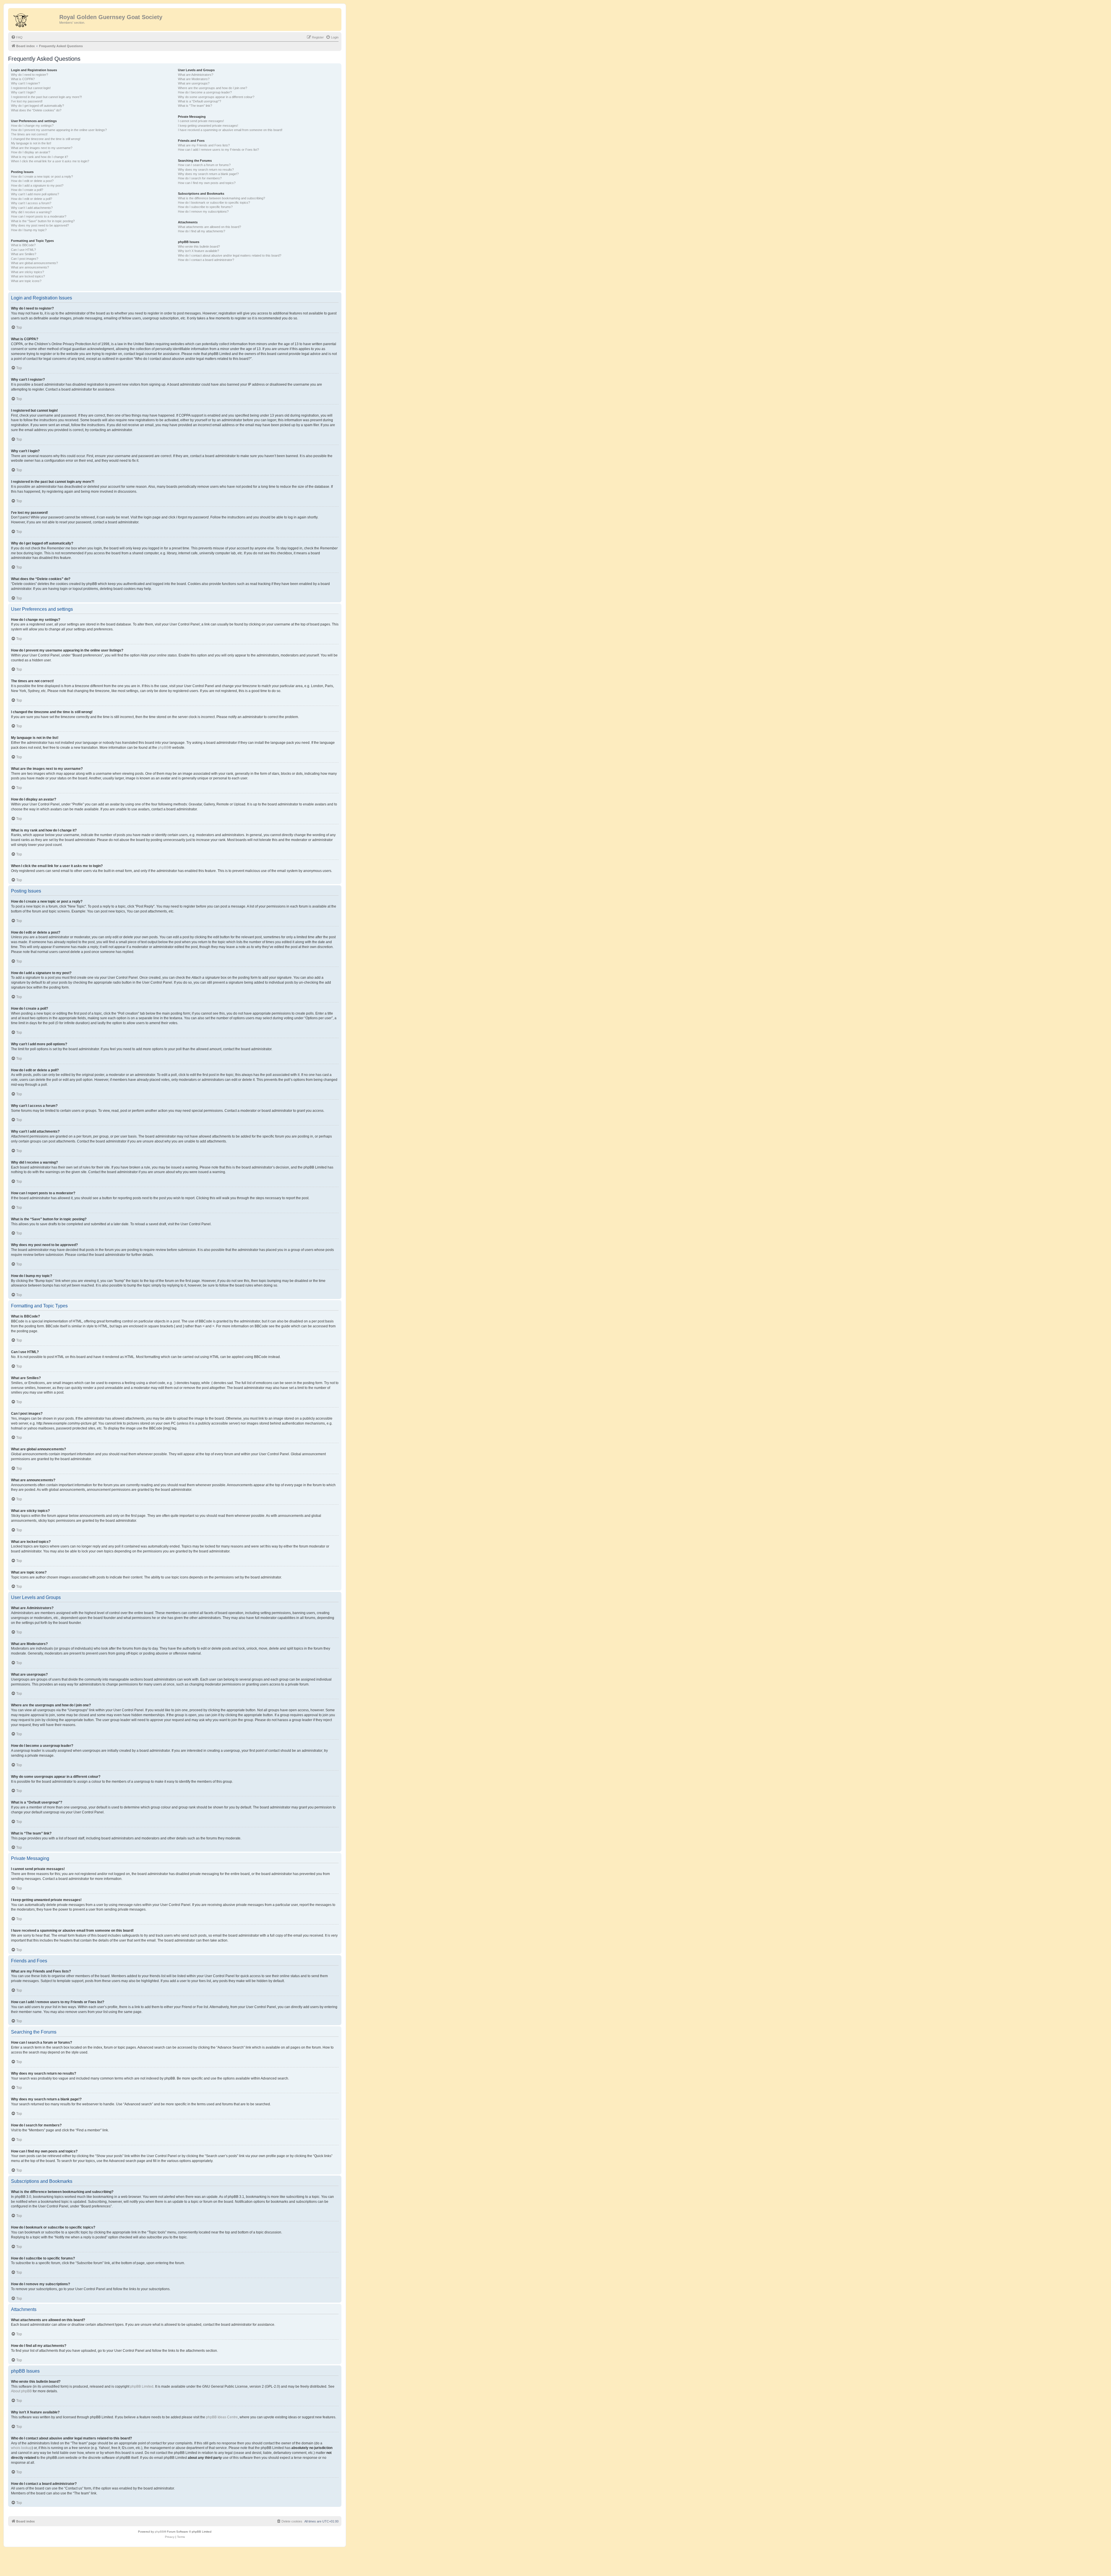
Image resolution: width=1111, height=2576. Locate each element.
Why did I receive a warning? (31, 212)
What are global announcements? (34, 263)
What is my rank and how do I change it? (39, 157)
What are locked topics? (28, 276)
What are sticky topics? (27, 272)
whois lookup (21, 2448)
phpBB (163, 748)
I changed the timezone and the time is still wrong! (46, 139)
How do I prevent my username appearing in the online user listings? (59, 130)
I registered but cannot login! (31, 88)
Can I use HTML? (23, 250)
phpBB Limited (142, 2387)
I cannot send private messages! (201, 121)
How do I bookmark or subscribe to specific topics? (214, 203)
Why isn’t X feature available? (198, 251)
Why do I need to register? (30, 75)
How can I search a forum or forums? (204, 165)
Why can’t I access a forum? (31, 203)
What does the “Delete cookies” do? (36, 110)
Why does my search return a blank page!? (208, 174)
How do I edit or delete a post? (32, 181)
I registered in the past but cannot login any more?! (46, 97)
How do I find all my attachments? (202, 231)
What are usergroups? (194, 83)
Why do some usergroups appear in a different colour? (216, 97)
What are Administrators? (196, 75)
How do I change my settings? (32, 126)
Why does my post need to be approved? (40, 225)
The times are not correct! (29, 134)
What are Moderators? (194, 79)
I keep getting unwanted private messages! (208, 126)
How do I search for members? (200, 178)
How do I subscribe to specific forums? (205, 207)
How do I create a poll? (27, 190)
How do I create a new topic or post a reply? (42, 176)
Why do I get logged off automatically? (37, 106)
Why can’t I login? (23, 92)
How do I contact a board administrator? (206, 260)
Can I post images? (25, 259)
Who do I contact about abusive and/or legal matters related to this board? (230, 255)
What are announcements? (30, 267)
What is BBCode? (23, 245)
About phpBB (21, 2391)
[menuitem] (17, 37)
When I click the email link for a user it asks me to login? (50, 161)
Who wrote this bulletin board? (199, 246)
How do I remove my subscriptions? (203, 211)
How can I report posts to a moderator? (39, 216)
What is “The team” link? (195, 106)
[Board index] (34, 19)
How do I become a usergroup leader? (205, 92)
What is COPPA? (23, 79)
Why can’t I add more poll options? (35, 194)
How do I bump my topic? (29, 230)
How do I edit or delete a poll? (32, 199)
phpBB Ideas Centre (222, 2417)
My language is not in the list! (31, 143)
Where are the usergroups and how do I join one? (213, 88)
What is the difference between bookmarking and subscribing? (221, 198)
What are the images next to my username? (42, 148)
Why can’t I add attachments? (32, 208)
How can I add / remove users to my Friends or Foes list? (218, 150)
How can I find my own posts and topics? (207, 183)
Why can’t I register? (25, 83)
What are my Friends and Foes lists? (204, 145)
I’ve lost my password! (27, 101)
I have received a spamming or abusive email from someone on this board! (230, 130)
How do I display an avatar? (31, 152)
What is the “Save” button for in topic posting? (43, 221)
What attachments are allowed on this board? (209, 227)
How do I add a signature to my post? (37, 185)
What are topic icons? (26, 281)
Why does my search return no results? (206, 170)
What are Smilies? (24, 254)
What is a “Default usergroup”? (199, 101)
